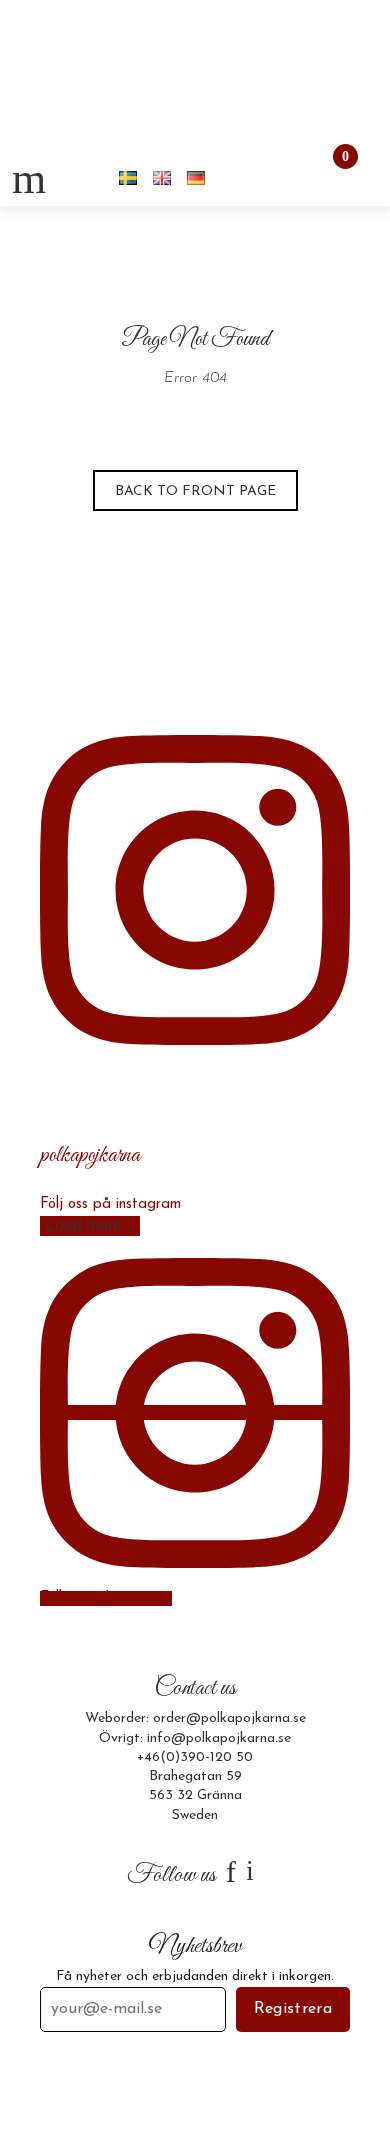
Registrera (293, 2009)
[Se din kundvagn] (328, 177)
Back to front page (195, 491)
